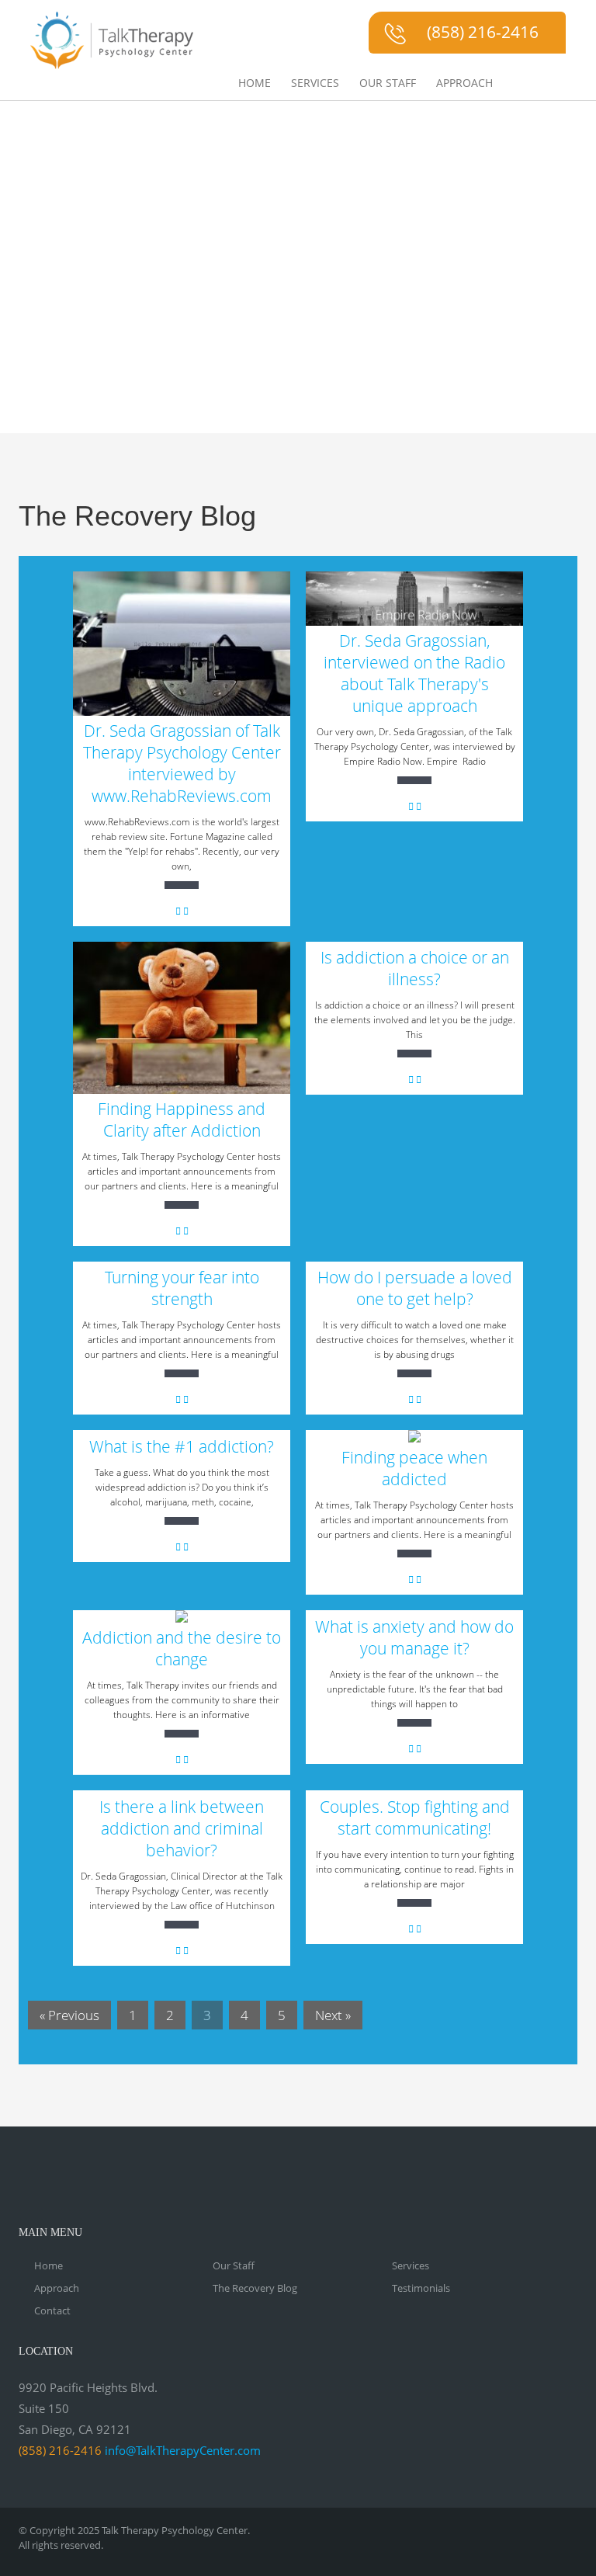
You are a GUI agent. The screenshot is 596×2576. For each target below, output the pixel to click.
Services (315, 83)
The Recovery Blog (255, 2288)
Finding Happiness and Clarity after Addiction (182, 1120)
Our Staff (388, 83)
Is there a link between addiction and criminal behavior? (182, 1828)
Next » (333, 2015)
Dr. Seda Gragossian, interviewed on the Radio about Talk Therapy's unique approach (414, 673)
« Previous (69, 2015)
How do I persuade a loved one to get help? (415, 1288)
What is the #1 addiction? (182, 1446)
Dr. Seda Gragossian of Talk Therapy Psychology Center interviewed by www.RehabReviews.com (182, 763)
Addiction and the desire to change (182, 1648)
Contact (52, 2310)
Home (255, 83)
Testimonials (421, 2288)
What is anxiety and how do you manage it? (414, 1637)
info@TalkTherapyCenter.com (183, 2450)
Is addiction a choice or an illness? (415, 968)
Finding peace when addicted (414, 1468)
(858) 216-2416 (483, 32)
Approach (464, 83)
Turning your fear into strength (182, 1288)
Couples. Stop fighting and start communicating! (415, 1817)
